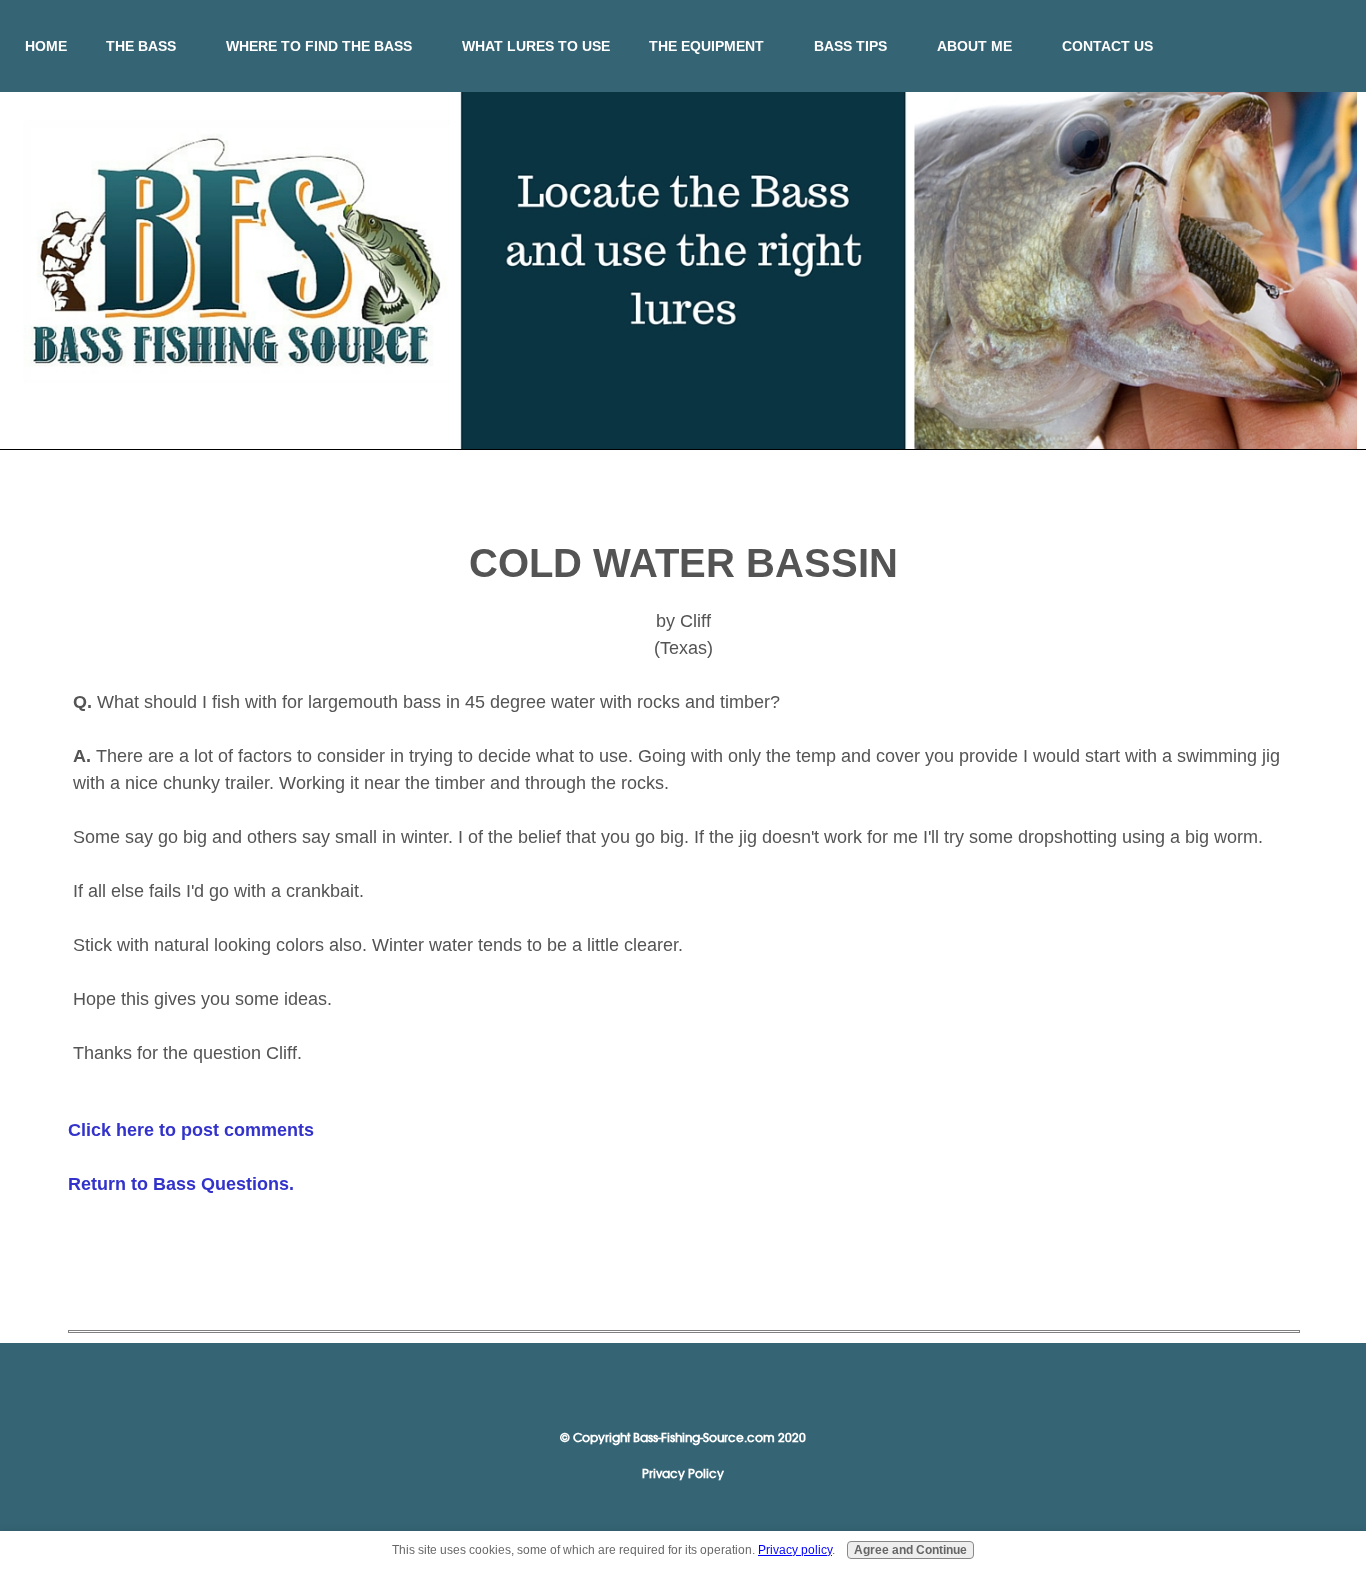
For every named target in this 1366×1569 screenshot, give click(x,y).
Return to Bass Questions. (181, 1184)
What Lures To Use (536, 46)
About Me (974, 46)
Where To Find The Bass (319, 46)
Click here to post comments (191, 1130)
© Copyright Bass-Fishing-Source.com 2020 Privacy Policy (683, 1455)
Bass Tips (850, 46)
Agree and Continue (910, 1550)
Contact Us (1107, 46)
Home (46, 46)
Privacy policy (795, 1550)
